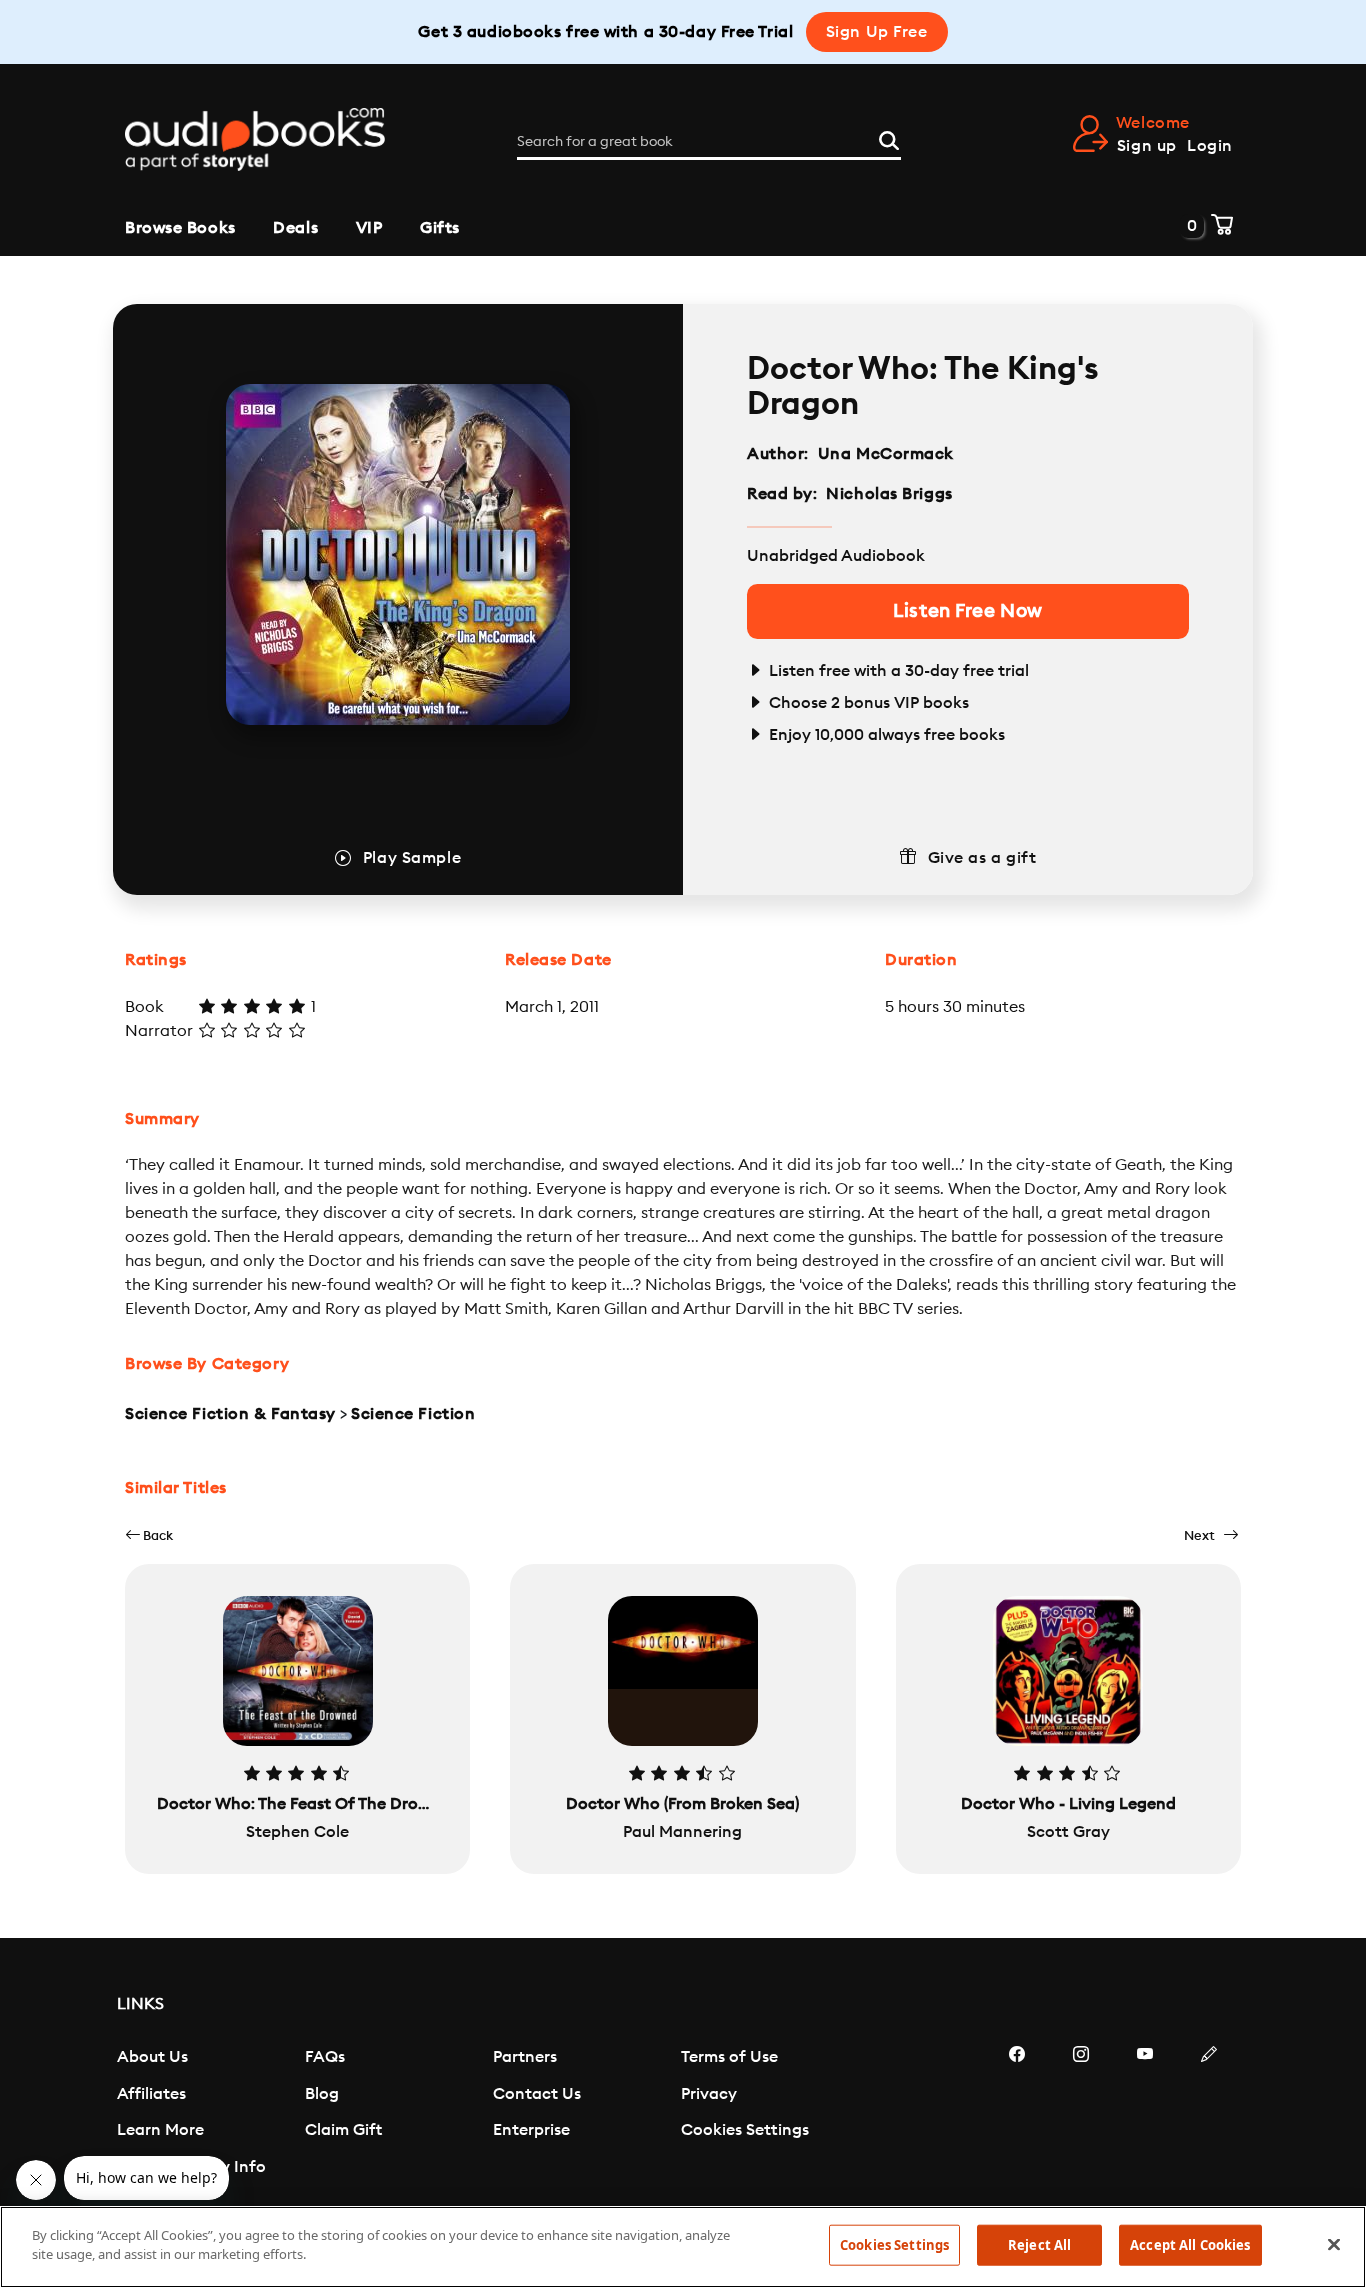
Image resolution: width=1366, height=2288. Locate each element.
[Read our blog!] (1209, 2114)
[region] (683, 2247)
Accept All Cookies (1190, 2245)
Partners (525, 2057)
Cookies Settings (745, 2130)
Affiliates (151, 2094)
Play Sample (412, 858)
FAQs (325, 2057)
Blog (322, 2094)
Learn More (160, 2130)
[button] (149, 1535)
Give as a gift (982, 858)
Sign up (1147, 146)
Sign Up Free (877, 32)
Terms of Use (729, 2057)
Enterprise (531, 2130)
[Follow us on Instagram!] (1081, 2114)
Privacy (709, 2094)
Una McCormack (886, 454)
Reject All (1039, 2245)
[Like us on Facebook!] (1017, 2114)
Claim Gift (343, 2130)
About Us (152, 2057)
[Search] (889, 138)
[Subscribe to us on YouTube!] (1145, 2114)
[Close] (1334, 2244)
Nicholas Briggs (889, 494)
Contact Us (537, 2094)
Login (1210, 146)
